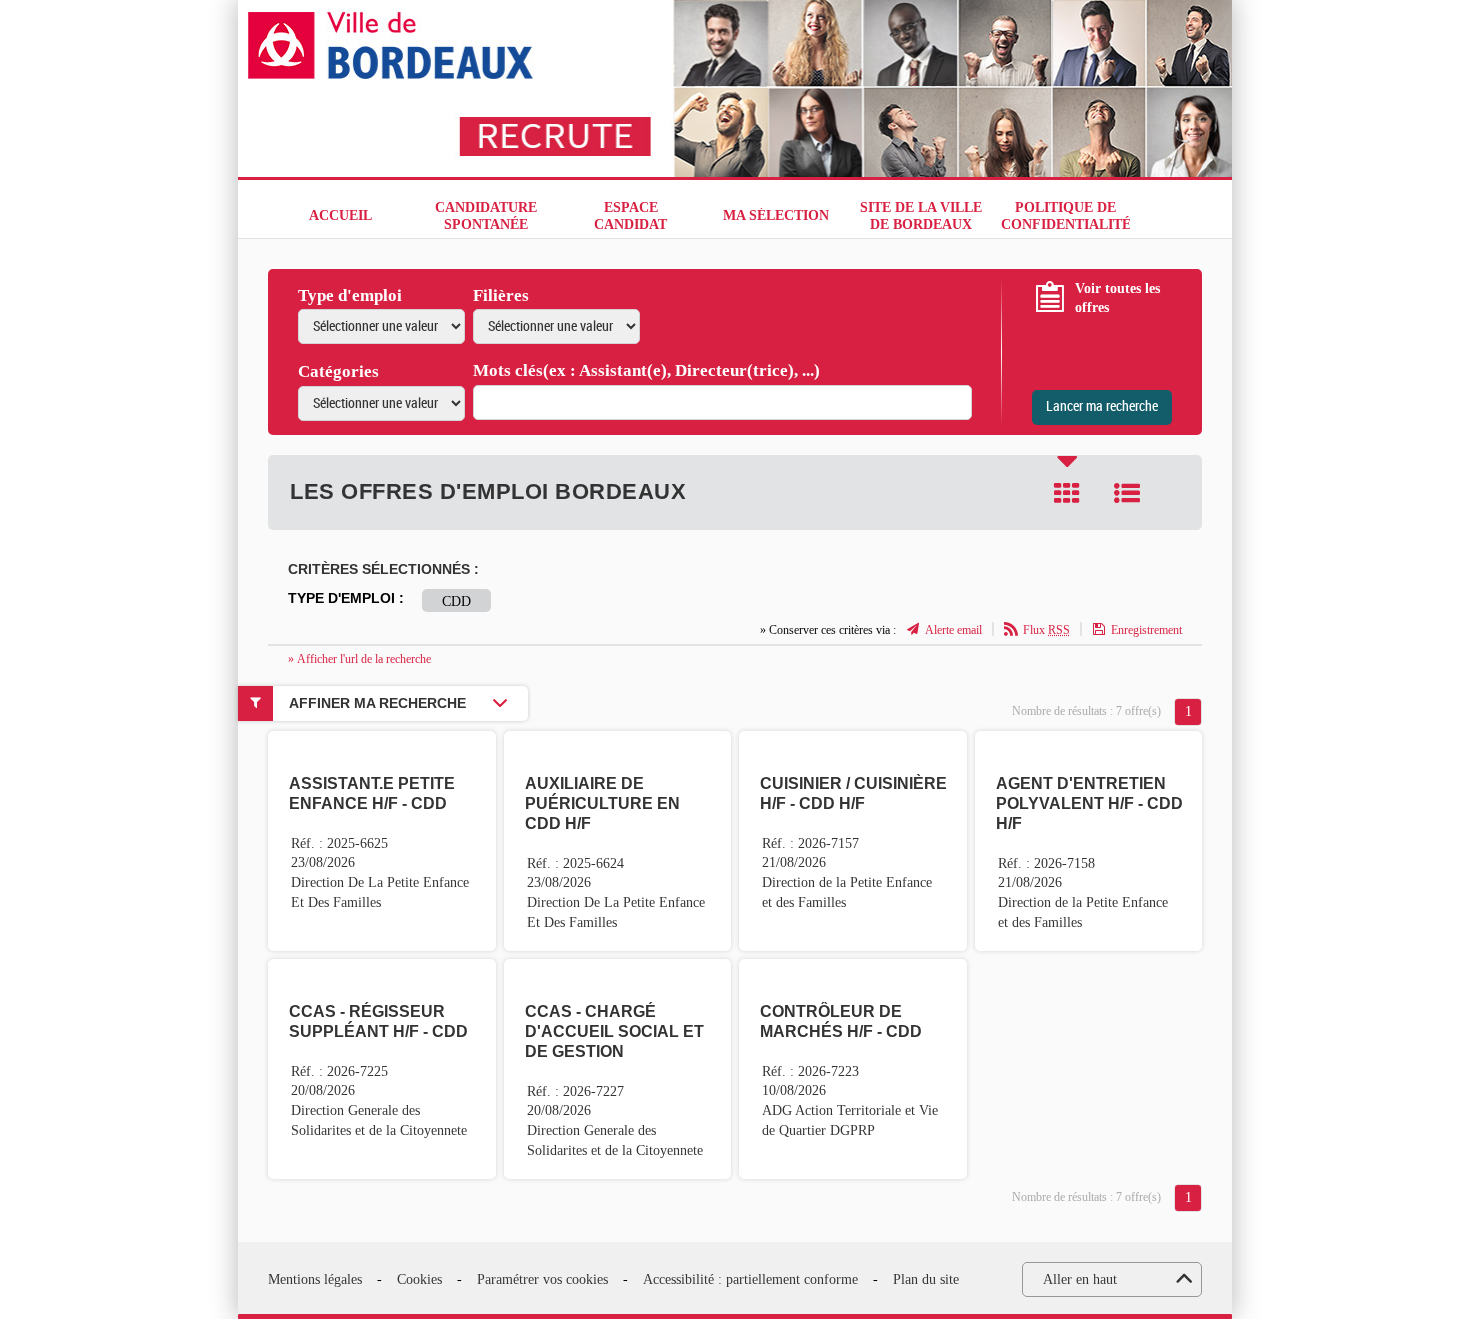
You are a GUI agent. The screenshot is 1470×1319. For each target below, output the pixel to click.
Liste (1127, 493)
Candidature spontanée (486, 216)
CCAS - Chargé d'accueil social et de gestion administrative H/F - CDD (614, 1051)
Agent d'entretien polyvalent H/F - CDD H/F (1089, 803)
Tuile (1067, 493)
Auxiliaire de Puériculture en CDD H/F (602, 803)
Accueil (340, 215)
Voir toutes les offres (1117, 298)
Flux (1046, 630)
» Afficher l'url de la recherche (359, 659)
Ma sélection (776, 215)
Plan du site (926, 1279)
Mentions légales (315, 1279)
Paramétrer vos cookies (542, 1279)
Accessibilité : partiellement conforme (750, 1279)
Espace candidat (630, 216)
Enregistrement (1146, 630)
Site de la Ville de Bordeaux (921, 216)
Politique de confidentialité (1065, 216)
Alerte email (953, 630)
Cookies (419, 1279)
